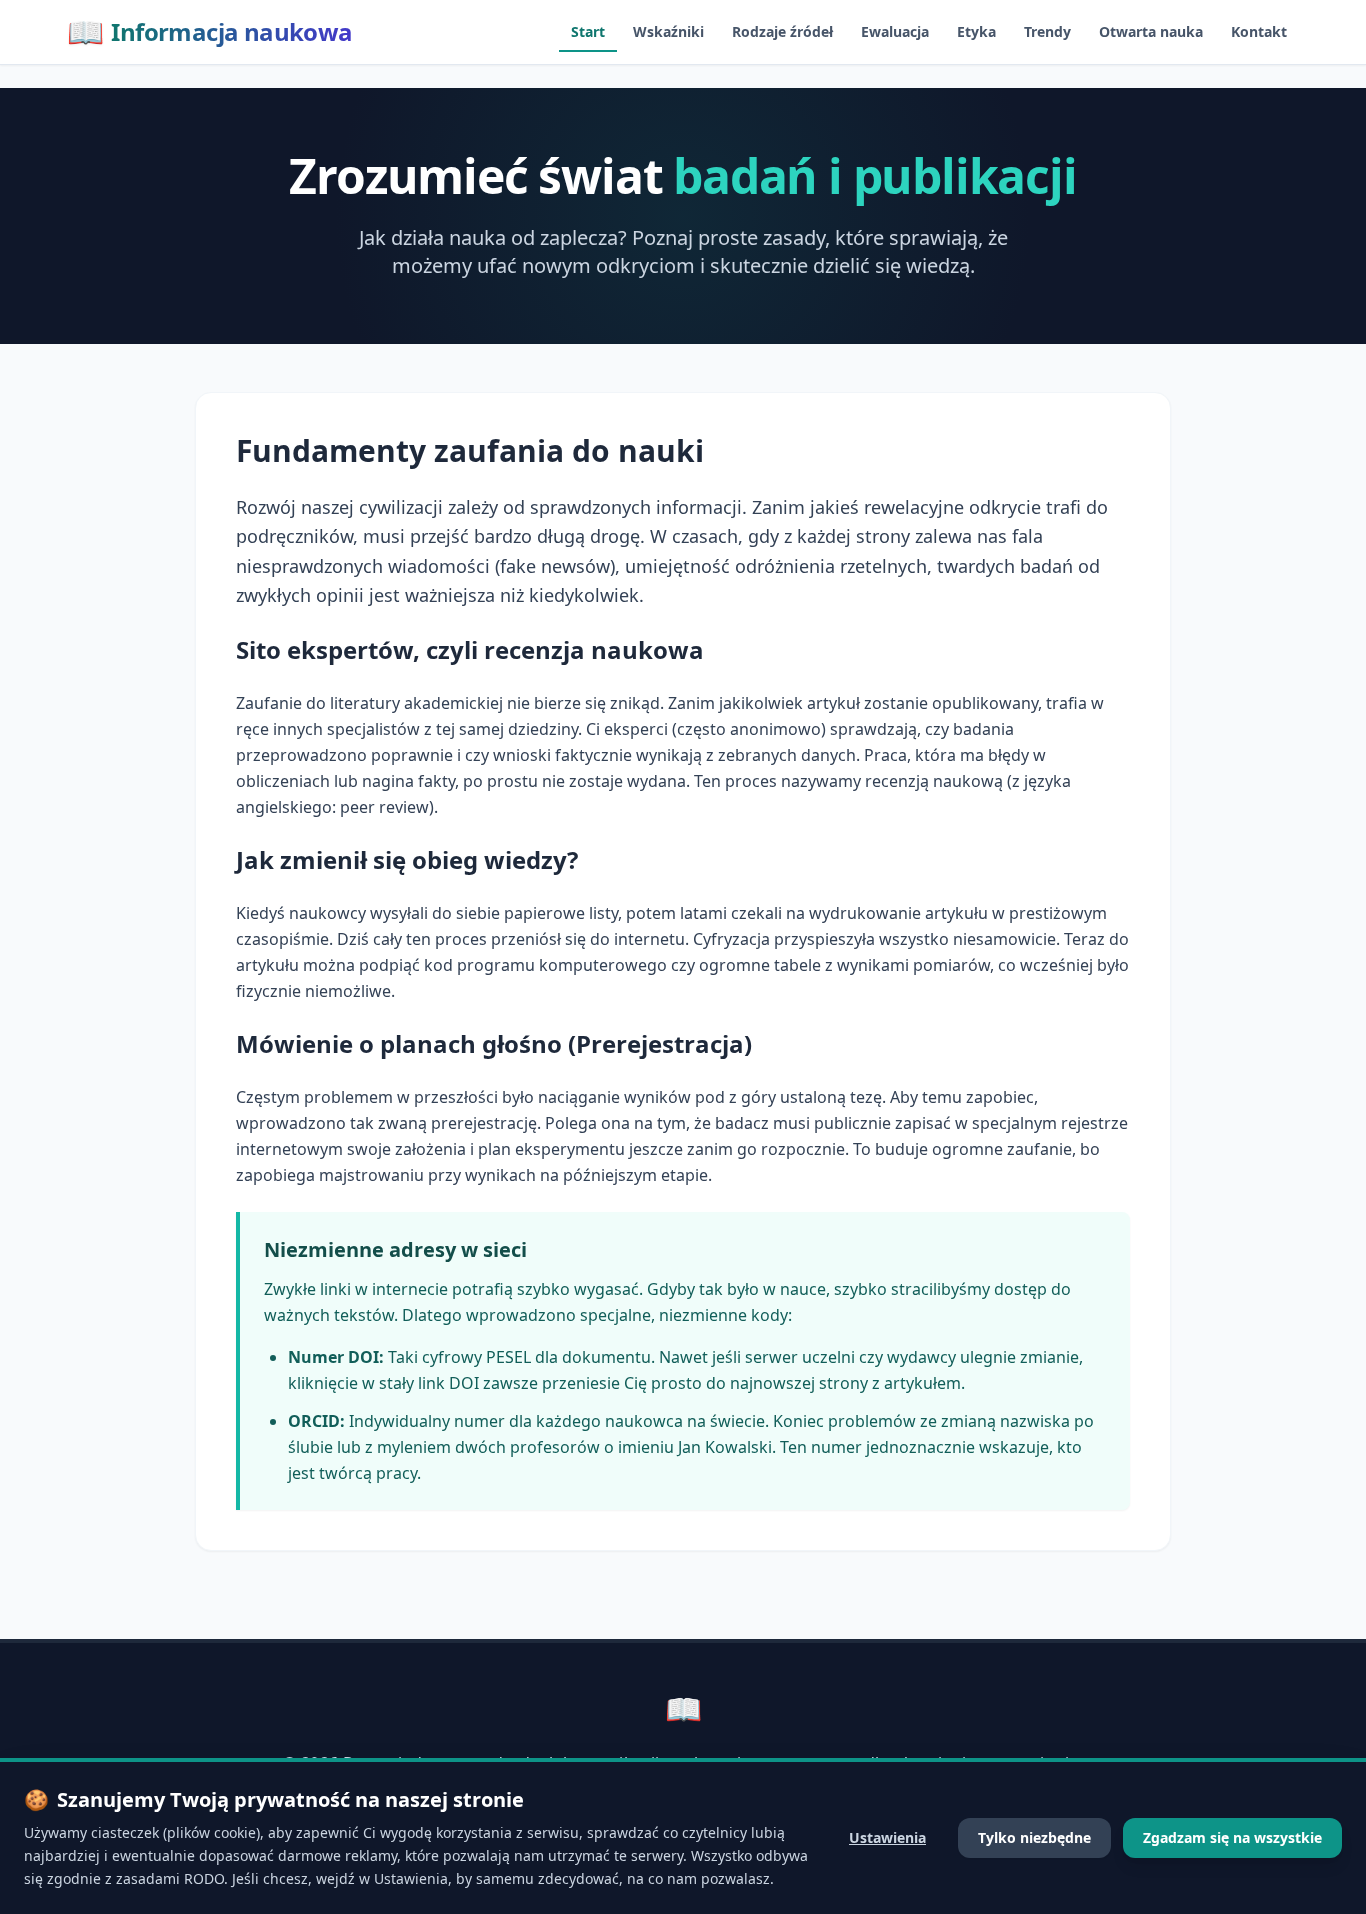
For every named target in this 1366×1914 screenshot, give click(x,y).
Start (588, 31)
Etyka (976, 31)
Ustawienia (887, 1837)
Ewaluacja (895, 31)
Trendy (1047, 31)
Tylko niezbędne (1034, 1837)
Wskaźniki (668, 31)
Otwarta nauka (1151, 31)
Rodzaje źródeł (782, 31)
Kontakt (1259, 31)
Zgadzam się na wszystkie (1232, 1837)
